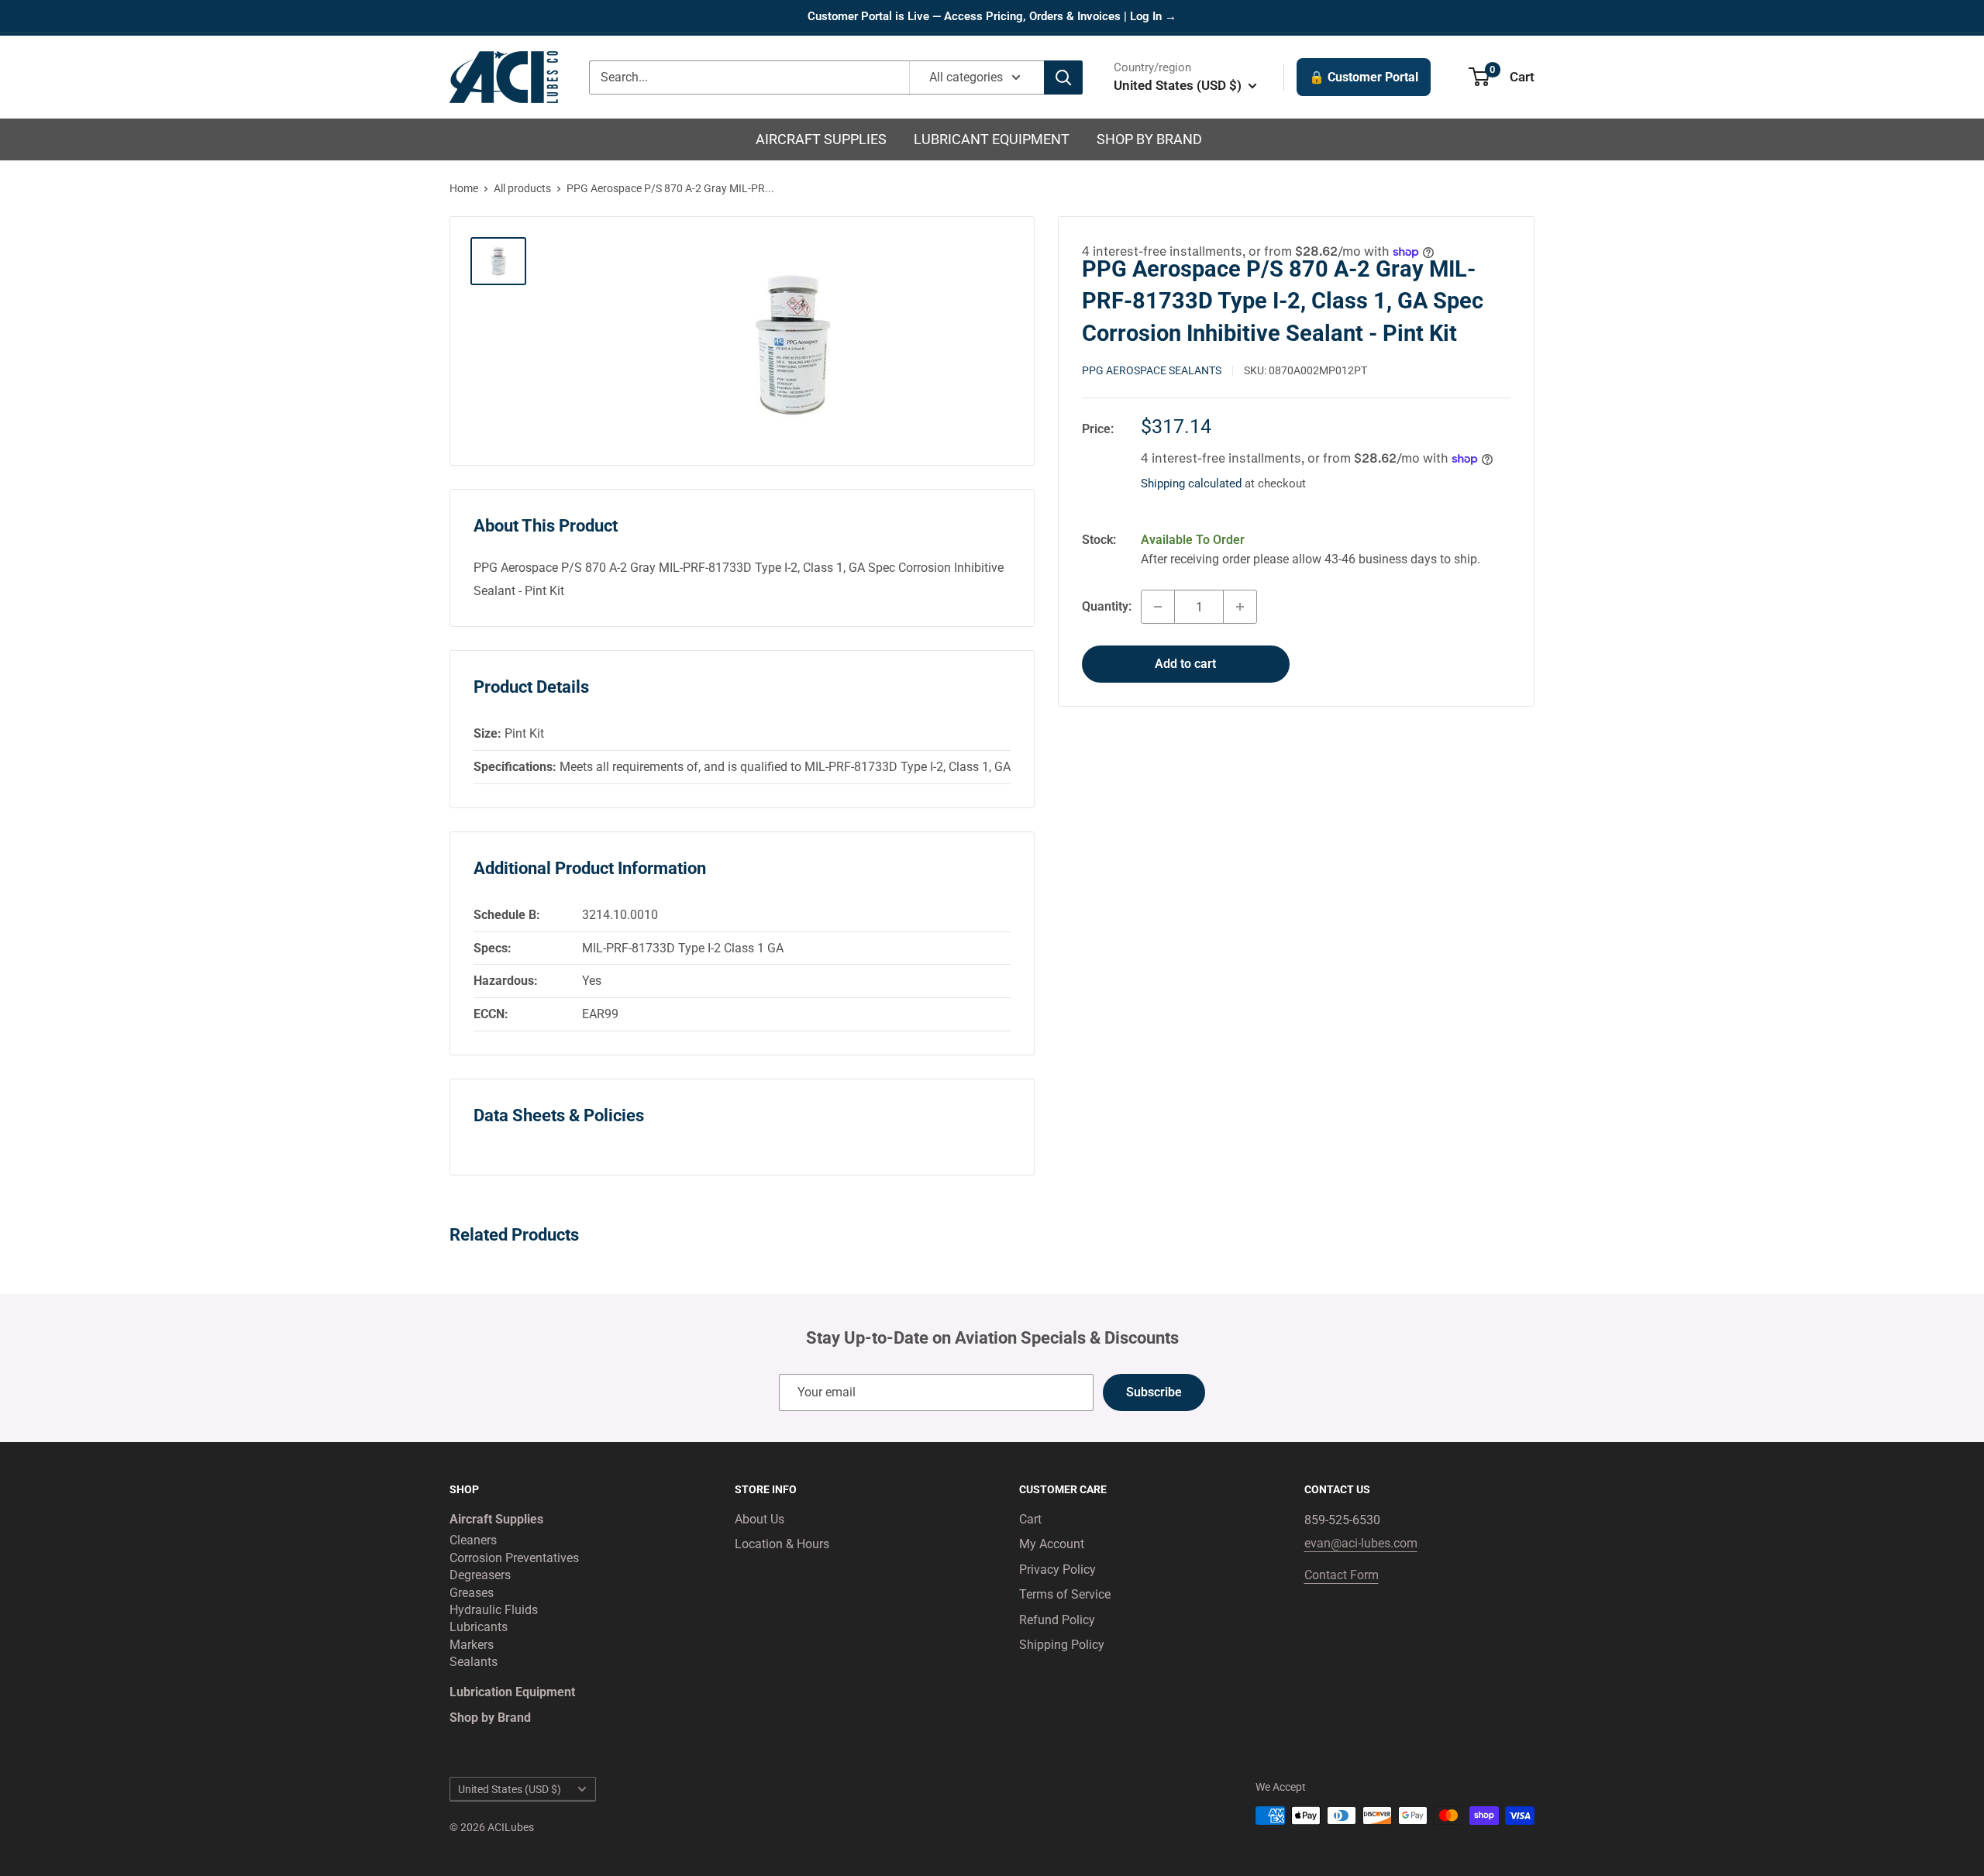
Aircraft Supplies (821, 139)
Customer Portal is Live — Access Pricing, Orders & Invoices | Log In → (992, 16)
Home (464, 188)
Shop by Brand (1149, 139)
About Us (759, 1519)
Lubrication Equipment (512, 1692)
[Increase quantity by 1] (1240, 607)
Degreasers (480, 1575)
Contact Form (1342, 1575)
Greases (472, 1593)
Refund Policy (1057, 1620)
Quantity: (1107, 606)
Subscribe (1154, 1392)
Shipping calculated (1191, 484)
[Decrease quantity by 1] (1158, 607)
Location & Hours (782, 1544)
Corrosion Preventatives (514, 1558)
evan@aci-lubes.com (1361, 1543)
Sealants (474, 1662)
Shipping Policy (1062, 1645)
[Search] (1063, 77)
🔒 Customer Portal (1364, 77)
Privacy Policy (1057, 1570)
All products (522, 188)
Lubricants (479, 1627)
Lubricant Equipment (992, 139)
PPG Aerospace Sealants (1152, 370)
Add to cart (1185, 664)
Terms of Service (1065, 1594)
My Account (1052, 1544)
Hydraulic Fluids (494, 1610)
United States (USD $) (510, 1789)
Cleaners (473, 1540)
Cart (1030, 1519)
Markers (472, 1645)
